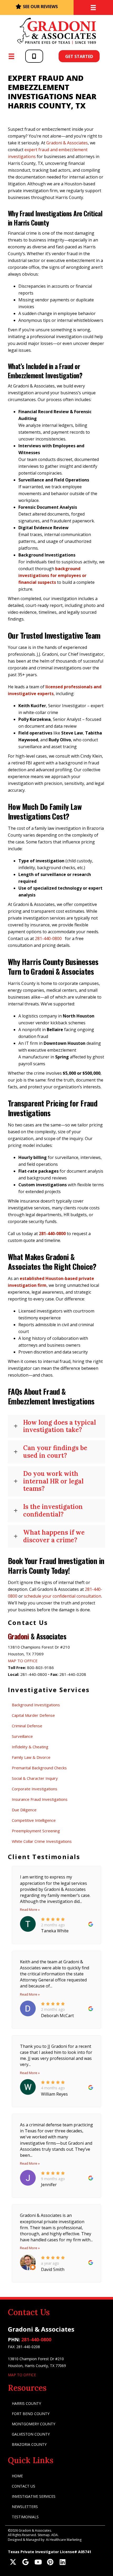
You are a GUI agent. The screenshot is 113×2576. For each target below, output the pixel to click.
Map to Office (22, 2375)
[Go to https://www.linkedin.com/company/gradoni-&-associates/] (62, 2562)
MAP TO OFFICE (23, 1661)
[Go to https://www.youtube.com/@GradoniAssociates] (38, 2562)
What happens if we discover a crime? (54, 1536)
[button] (34, 56)
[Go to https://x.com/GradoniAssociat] (13, 2562)
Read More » (30, 1909)
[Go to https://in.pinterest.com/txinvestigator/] (50, 2562)
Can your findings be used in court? (55, 1452)
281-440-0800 (36, 2339)
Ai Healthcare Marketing (64, 2540)
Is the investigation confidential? (53, 1511)
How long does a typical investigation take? (60, 1426)
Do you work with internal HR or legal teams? (53, 1481)
